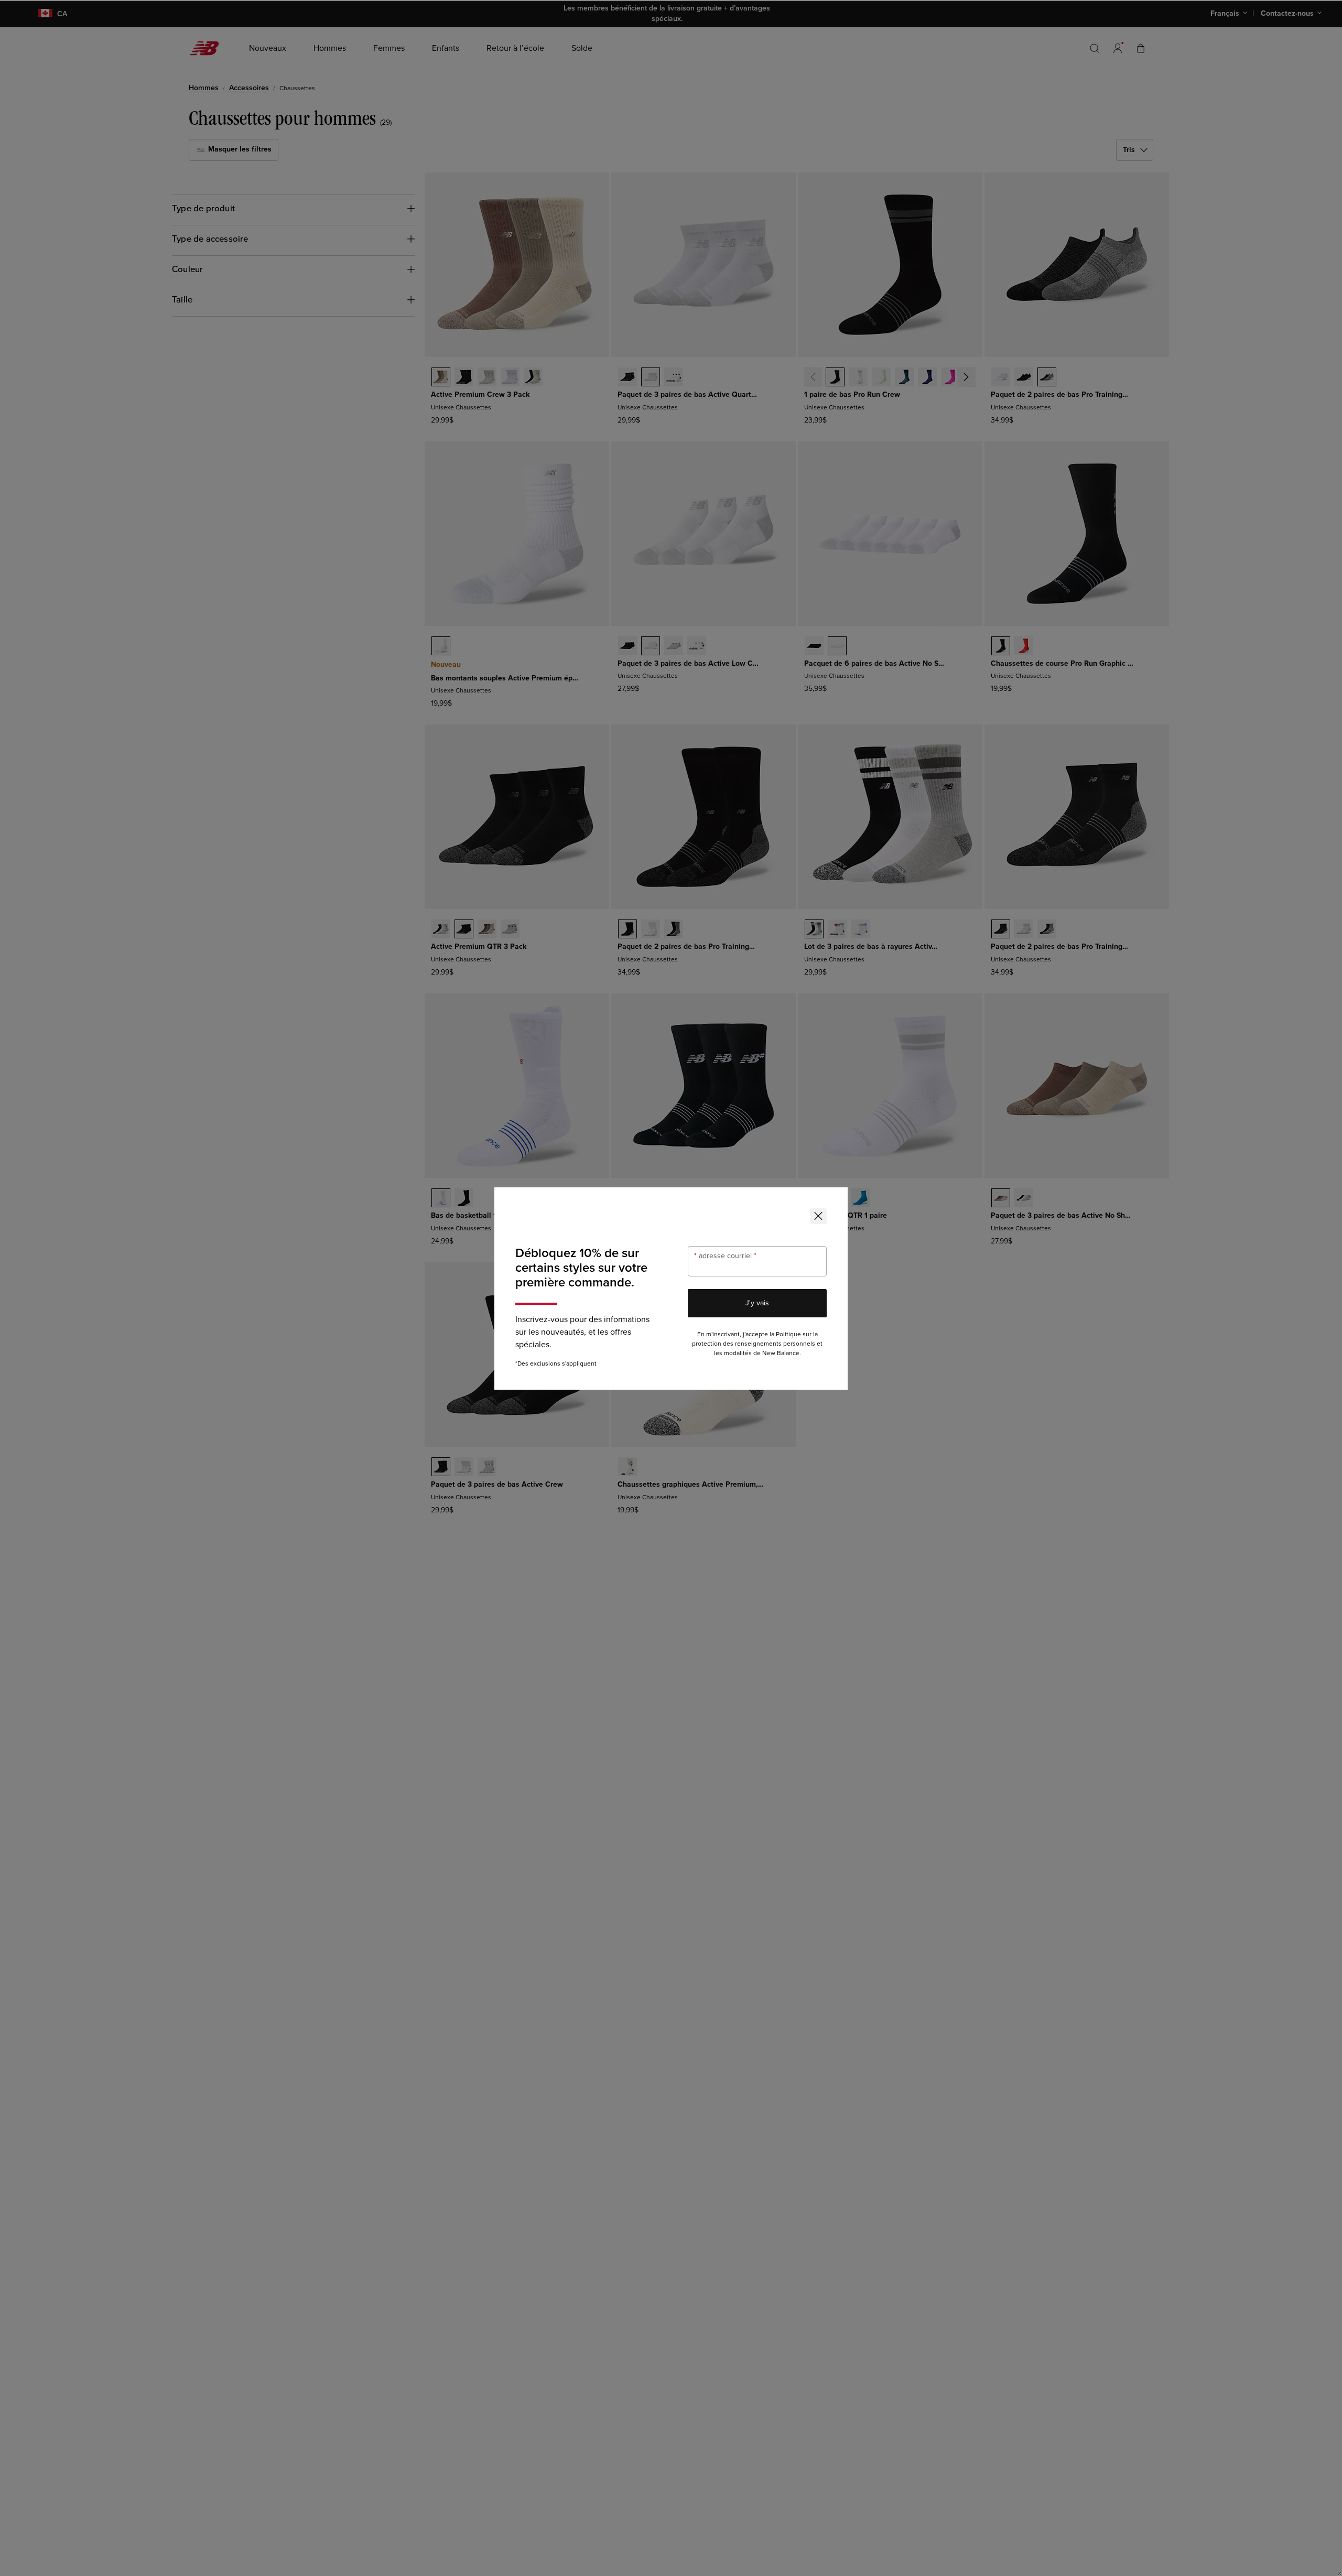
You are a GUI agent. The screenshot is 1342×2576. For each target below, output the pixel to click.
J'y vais (757, 1303)
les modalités (733, 1353)
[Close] (818, 1216)
